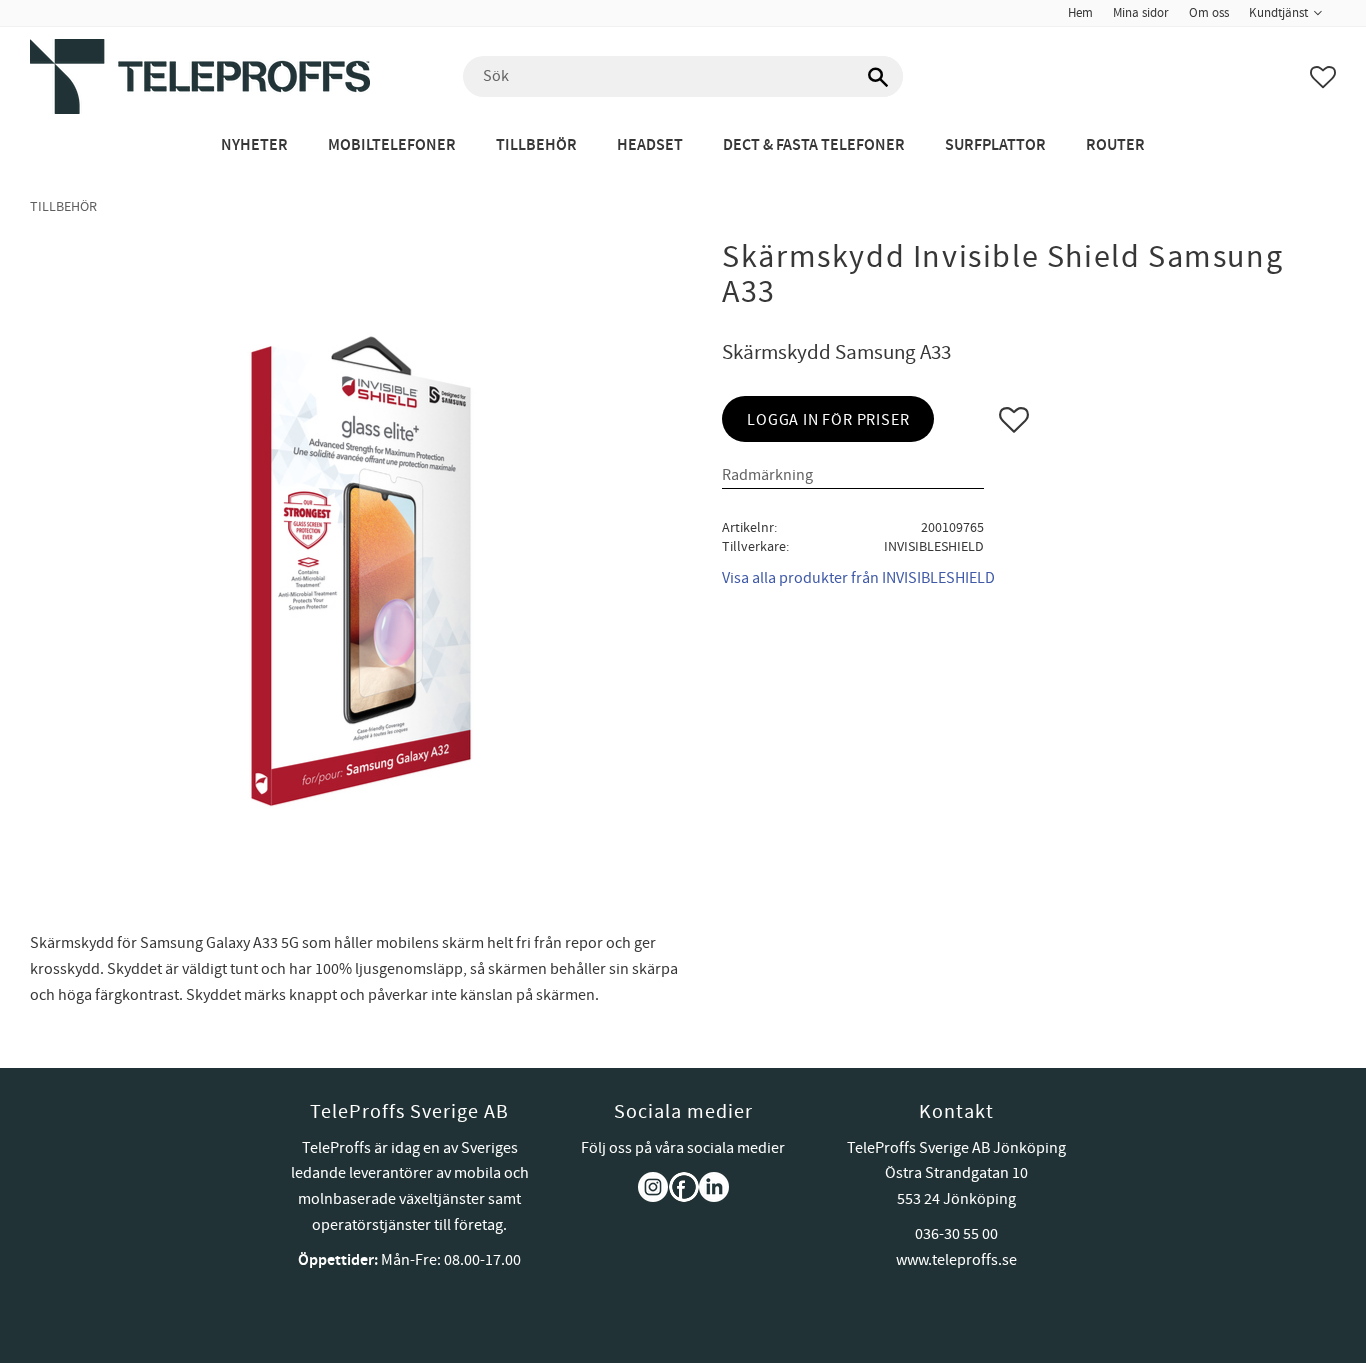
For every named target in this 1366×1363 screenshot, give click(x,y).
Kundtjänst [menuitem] (1278, 13)
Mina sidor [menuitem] (1141, 13)
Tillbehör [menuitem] (536, 145)
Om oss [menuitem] (1209, 13)
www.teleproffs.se (956, 1260)
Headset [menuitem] (650, 145)
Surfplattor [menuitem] (995, 145)
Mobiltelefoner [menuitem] (392, 145)
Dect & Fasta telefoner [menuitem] (814, 145)
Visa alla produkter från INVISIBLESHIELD (858, 578)
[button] (1323, 77)
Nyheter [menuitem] (254, 145)
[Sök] (878, 77)
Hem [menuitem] (1080, 13)
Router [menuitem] (1115, 145)
